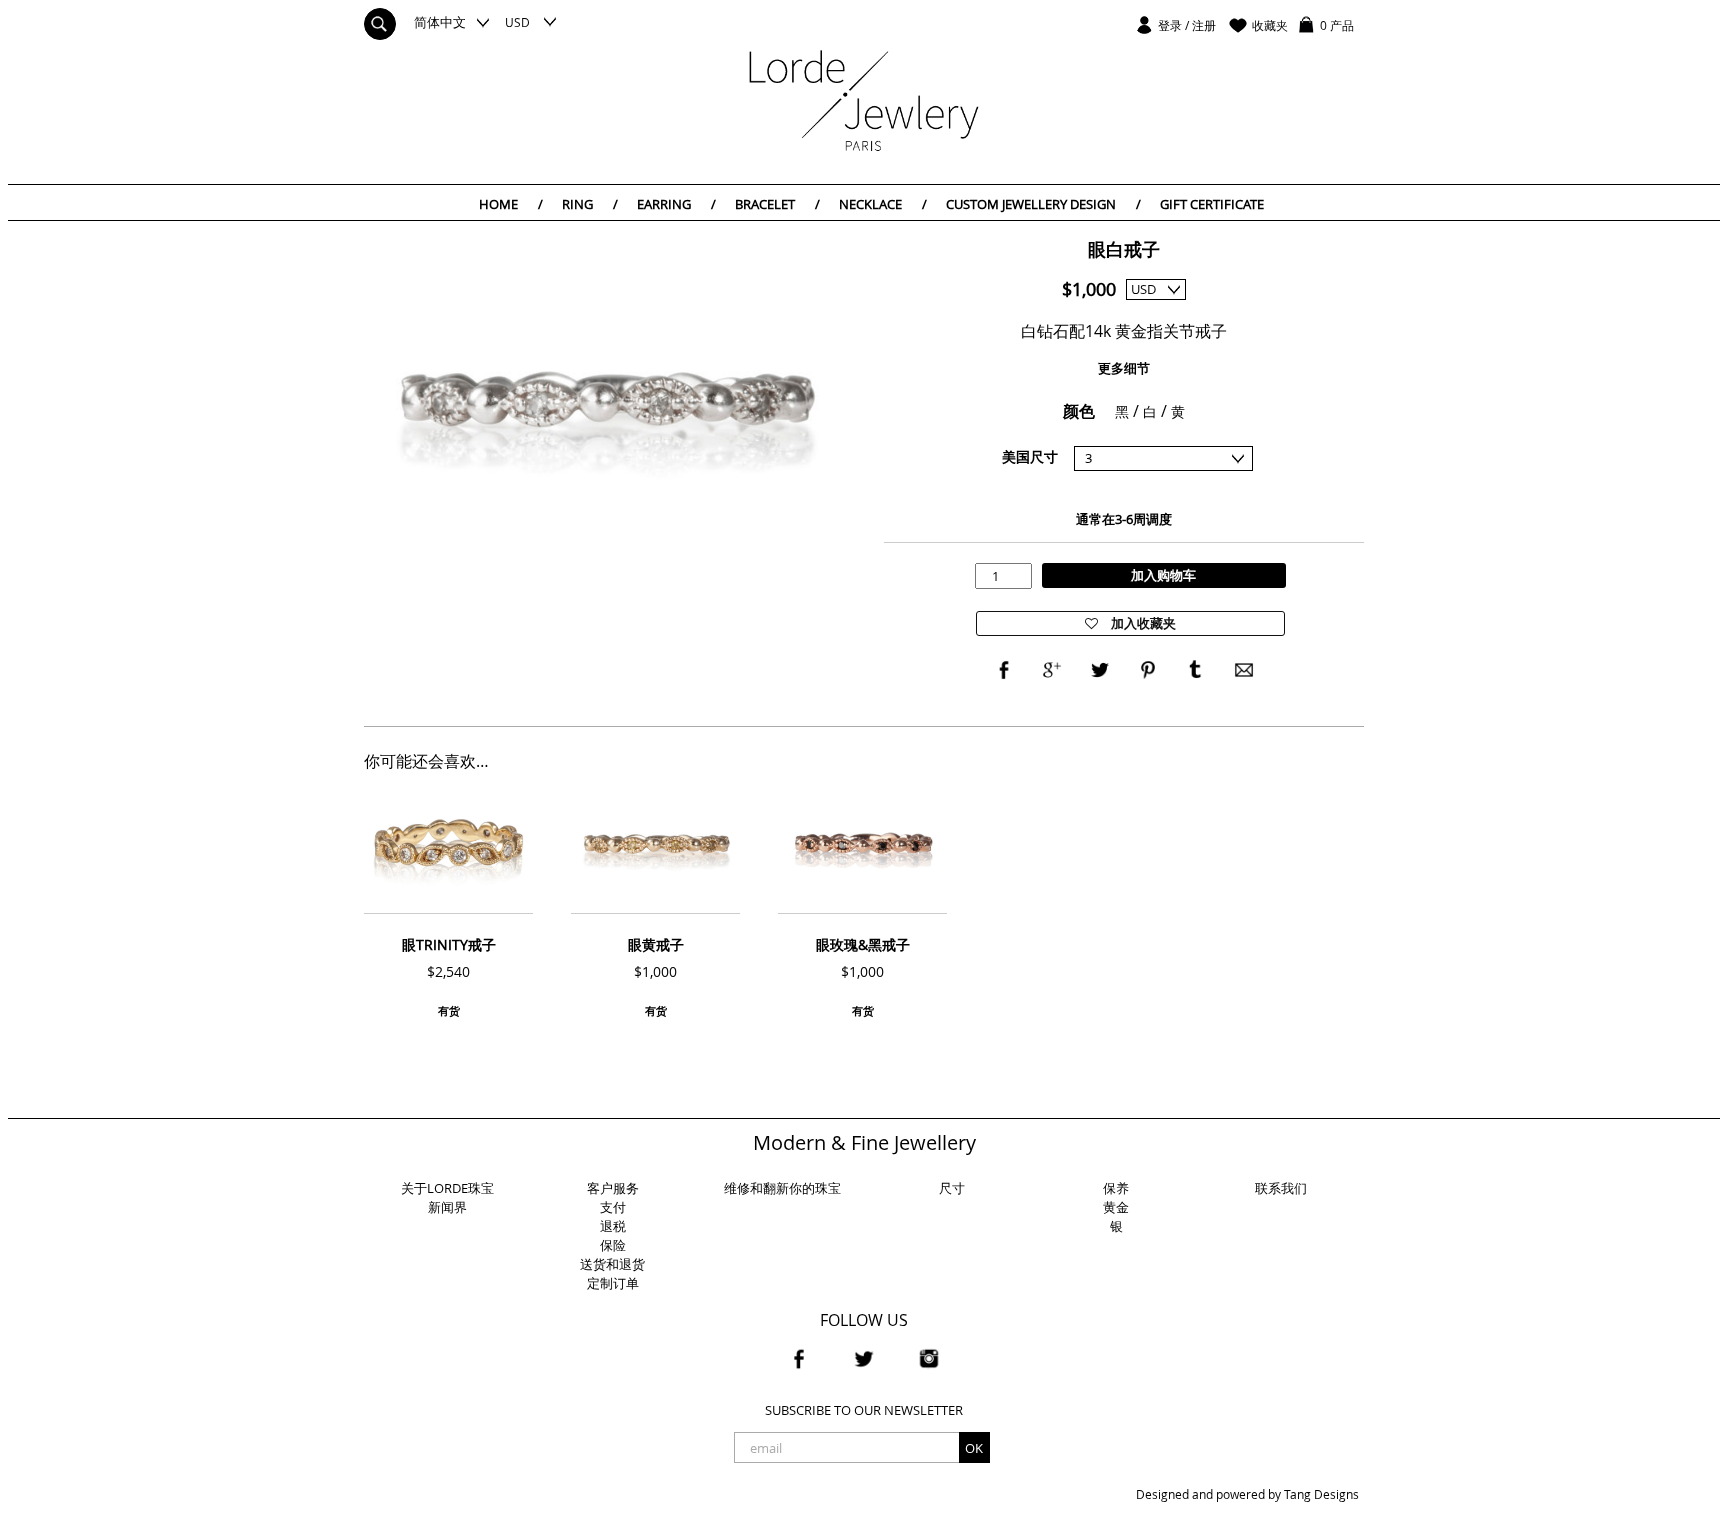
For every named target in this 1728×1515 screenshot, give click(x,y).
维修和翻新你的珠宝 (782, 1188)
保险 (613, 1245)
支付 (613, 1207)
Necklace (883, 204)
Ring (590, 204)
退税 (613, 1226)
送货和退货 (612, 1264)
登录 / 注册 (1187, 25)
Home (511, 204)
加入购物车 (1163, 575)
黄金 (1116, 1207)
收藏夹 (1270, 25)
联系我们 (1281, 1188)
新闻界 (447, 1207)
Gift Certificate (1212, 204)
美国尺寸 (1030, 456)
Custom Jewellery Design (1043, 204)
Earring (676, 204)
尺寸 (952, 1188)
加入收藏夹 (1142, 623)
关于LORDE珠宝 (447, 1188)
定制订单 (613, 1283)
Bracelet (777, 204)
